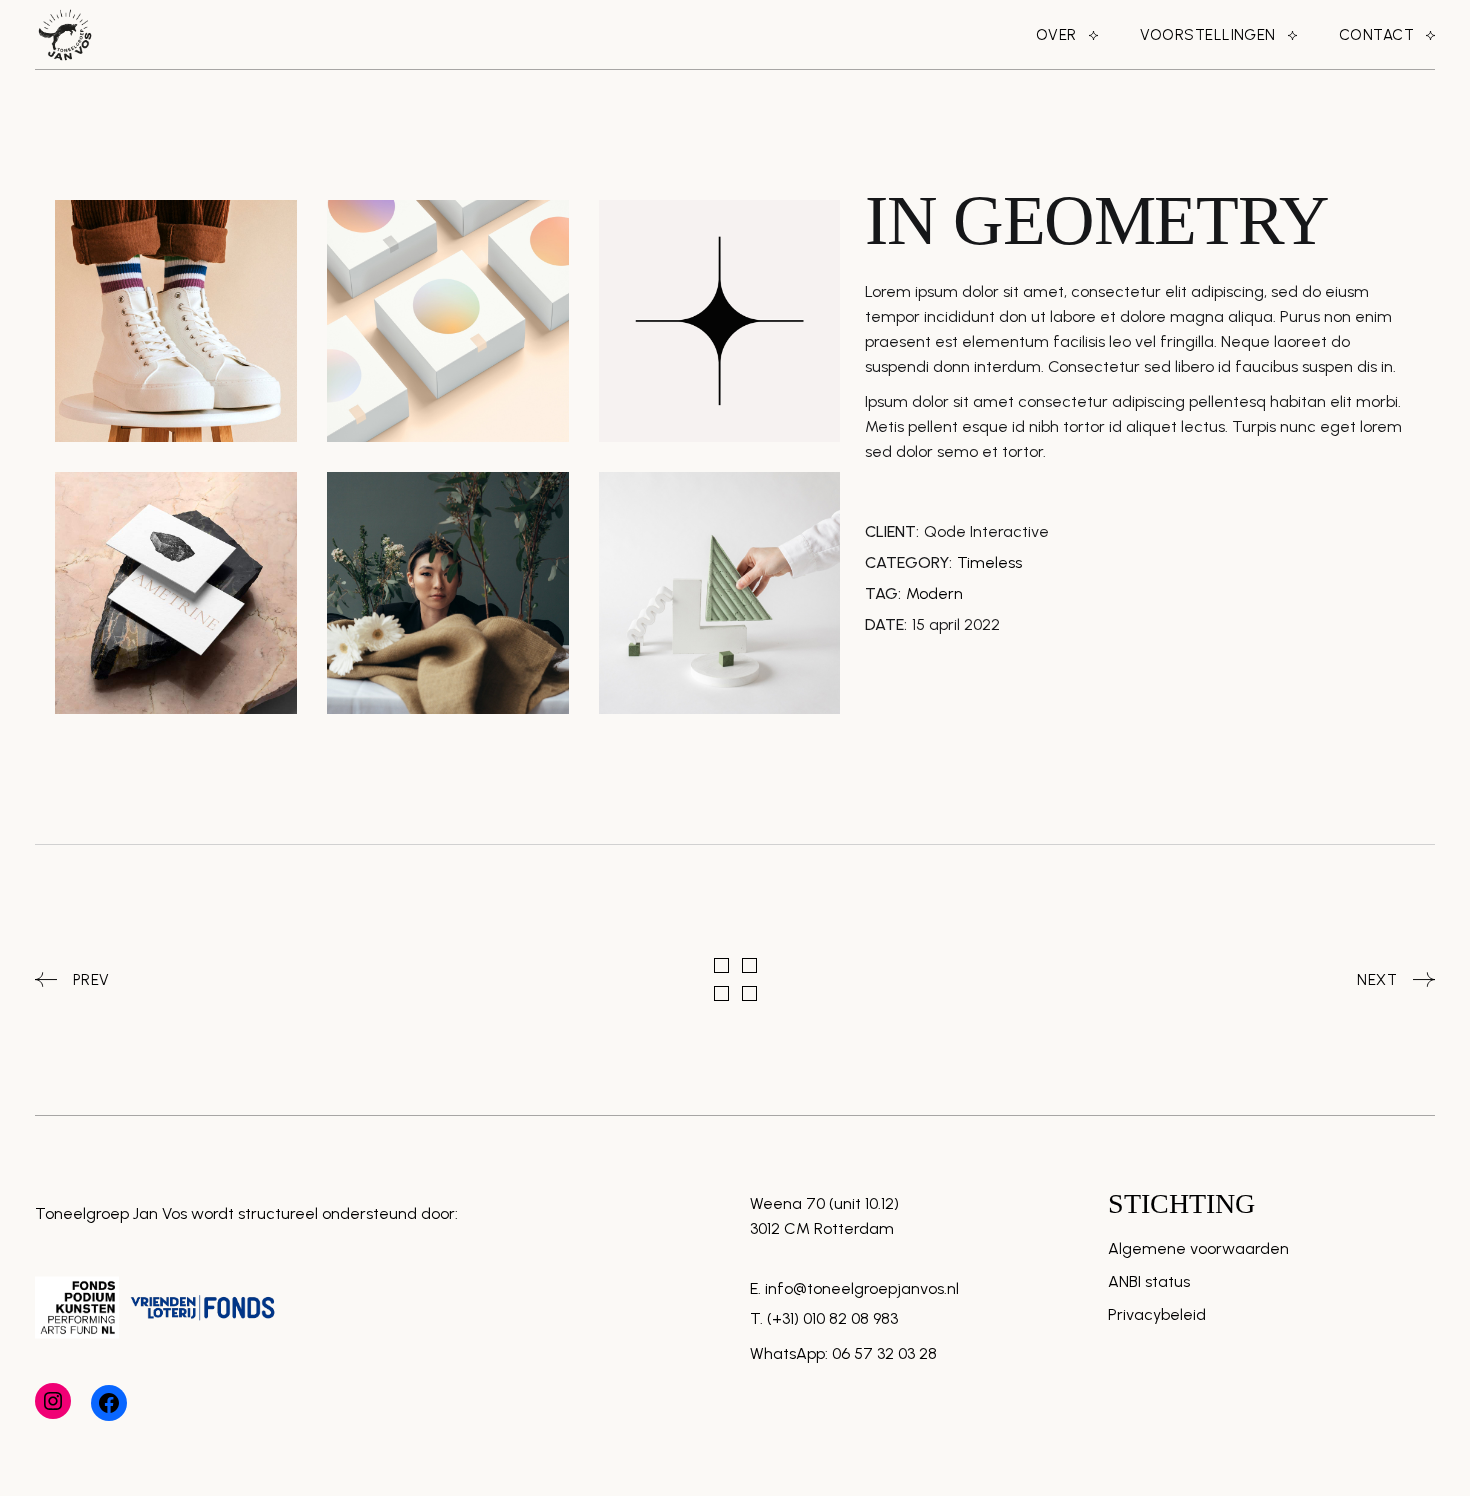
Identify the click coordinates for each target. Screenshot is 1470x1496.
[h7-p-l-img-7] (720, 593)
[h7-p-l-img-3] (720, 321)
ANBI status (1149, 1281)
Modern (934, 593)
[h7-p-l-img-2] (448, 321)
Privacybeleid (1157, 1314)
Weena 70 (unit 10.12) (824, 1203)
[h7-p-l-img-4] (176, 593)
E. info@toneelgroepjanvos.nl (854, 1288)
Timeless (989, 562)
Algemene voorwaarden (1198, 1248)
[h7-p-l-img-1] (176, 321)
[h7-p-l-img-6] (448, 593)
